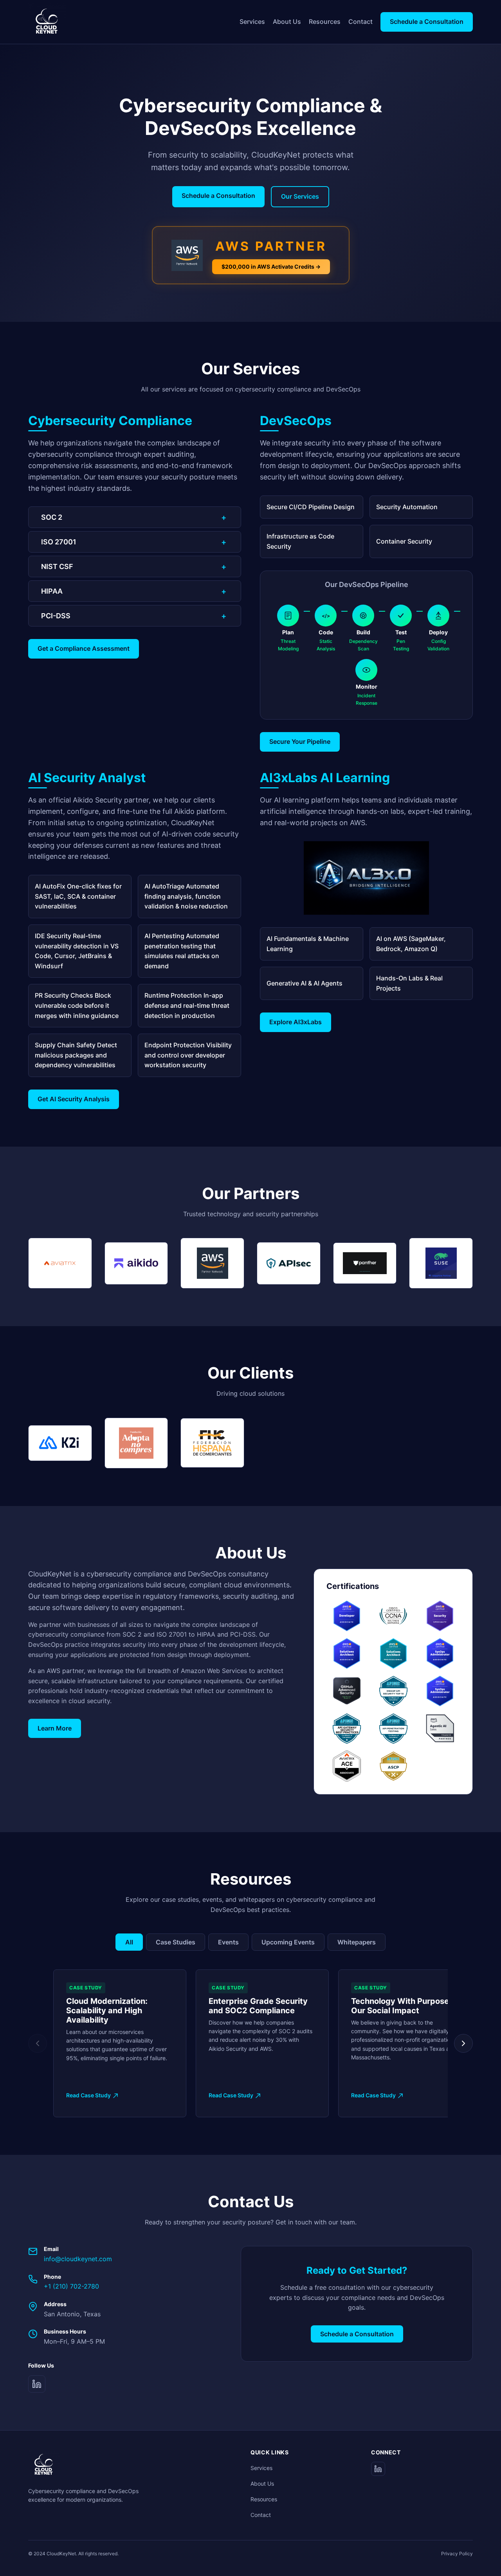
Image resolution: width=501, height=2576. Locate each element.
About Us (287, 22)
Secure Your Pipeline (300, 741)
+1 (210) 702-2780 (71, 2286)
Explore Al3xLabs (296, 1022)
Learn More (55, 1728)
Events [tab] (228, 1942)
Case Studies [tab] (176, 1942)
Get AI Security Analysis (74, 1099)
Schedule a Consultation (427, 22)
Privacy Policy (457, 2554)
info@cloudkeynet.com (78, 2259)
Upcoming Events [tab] (288, 1942)
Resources (325, 22)
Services (252, 22)
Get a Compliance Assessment (84, 648)
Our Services (300, 196)
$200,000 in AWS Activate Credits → (271, 267)
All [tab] (129, 1942)
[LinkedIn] (37, 2384)
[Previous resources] (38, 2043)
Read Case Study (88, 2095)
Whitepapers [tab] (357, 1942)
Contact (360, 22)
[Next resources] (463, 2043)
